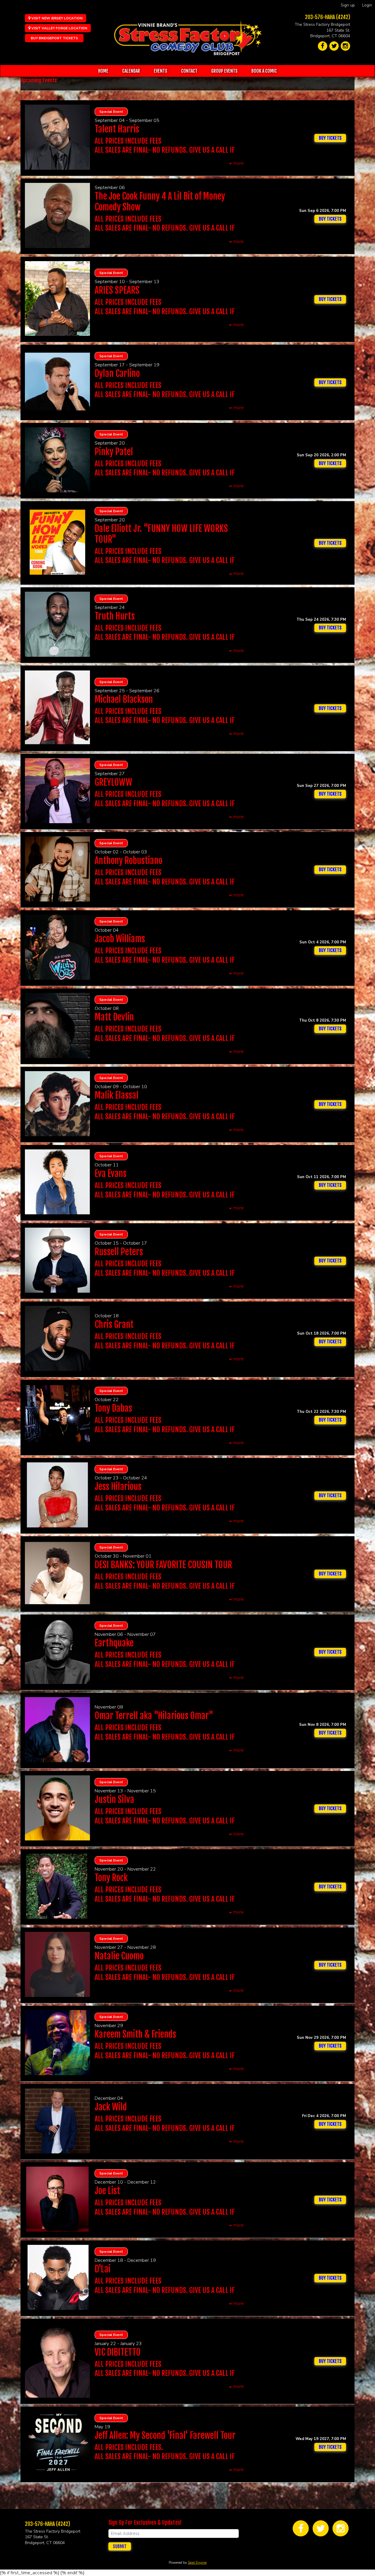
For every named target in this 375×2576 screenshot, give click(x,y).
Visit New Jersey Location (57, 18)
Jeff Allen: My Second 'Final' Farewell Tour (165, 2435)
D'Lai (103, 2269)
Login (367, 5)
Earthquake (114, 1643)
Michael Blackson (124, 699)
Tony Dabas (113, 1408)
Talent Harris (117, 129)
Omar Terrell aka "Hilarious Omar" (154, 1716)
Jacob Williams (120, 939)
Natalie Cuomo (119, 1956)
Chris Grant (114, 1324)
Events (161, 71)
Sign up (348, 5)
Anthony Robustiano (128, 861)
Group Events (224, 71)
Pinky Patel (114, 452)
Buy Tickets (330, 219)
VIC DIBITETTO (118, 2352)
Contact (189, 71)
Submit (120, 2546)
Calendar (131, 71)
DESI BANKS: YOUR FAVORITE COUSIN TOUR (163, 1565)
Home (103, 71)
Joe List (107, 2191)
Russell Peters (119, 1252)
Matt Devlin (114, 1017)
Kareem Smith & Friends (135, 2034)
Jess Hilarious (118, 1487)
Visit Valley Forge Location (59, 28)
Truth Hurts (115, 616)
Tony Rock (111, 1878)
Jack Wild (111, 2107)
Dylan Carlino (117, 374)
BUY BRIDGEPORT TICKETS (54, 38)
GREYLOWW (113, 782)
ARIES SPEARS (117, 290)
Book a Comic (264, 71)
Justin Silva (114, 1800)
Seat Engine (197, 2563)
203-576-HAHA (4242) (328, 17)
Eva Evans (111, 1174)
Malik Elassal (117, 1095)
